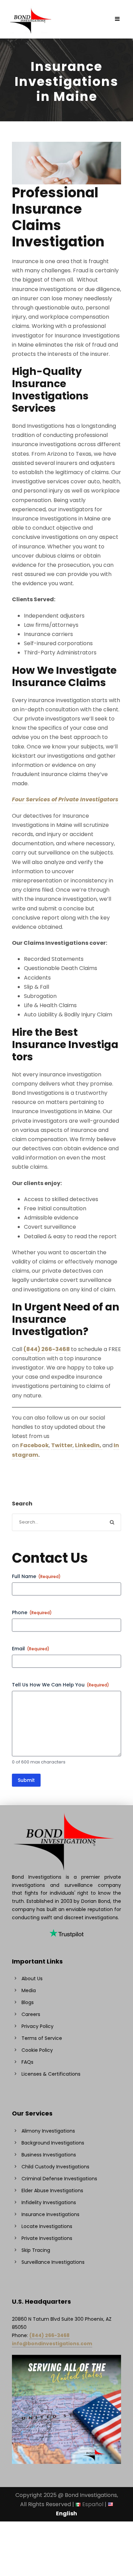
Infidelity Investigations (49, 2202)
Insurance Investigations (50, 2214)
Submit (26, 1780)
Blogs (28, 2002)
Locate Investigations (47, 2226)
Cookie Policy (37, 2050)
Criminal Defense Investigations (59, 2179)
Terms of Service (42, 2038)
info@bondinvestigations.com (52, 2344)
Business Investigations (49, 2155)
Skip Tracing (36, 2250)
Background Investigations (53, 2143)
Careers (31, 2014)
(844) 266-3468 (47, 1349)
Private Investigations (47, 2238)
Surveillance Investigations (53, 2262)
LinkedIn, (89, 1445)
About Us (32, 1979)
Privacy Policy (38, 2026)
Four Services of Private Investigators (65, 799)
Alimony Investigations (48, 2131)
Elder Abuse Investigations (52, 2191)
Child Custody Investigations (55, 2167)
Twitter (62, 1445)
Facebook (34, 1445)
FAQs (27, 2062)
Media (29, 1990)
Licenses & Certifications (51, 2074)
